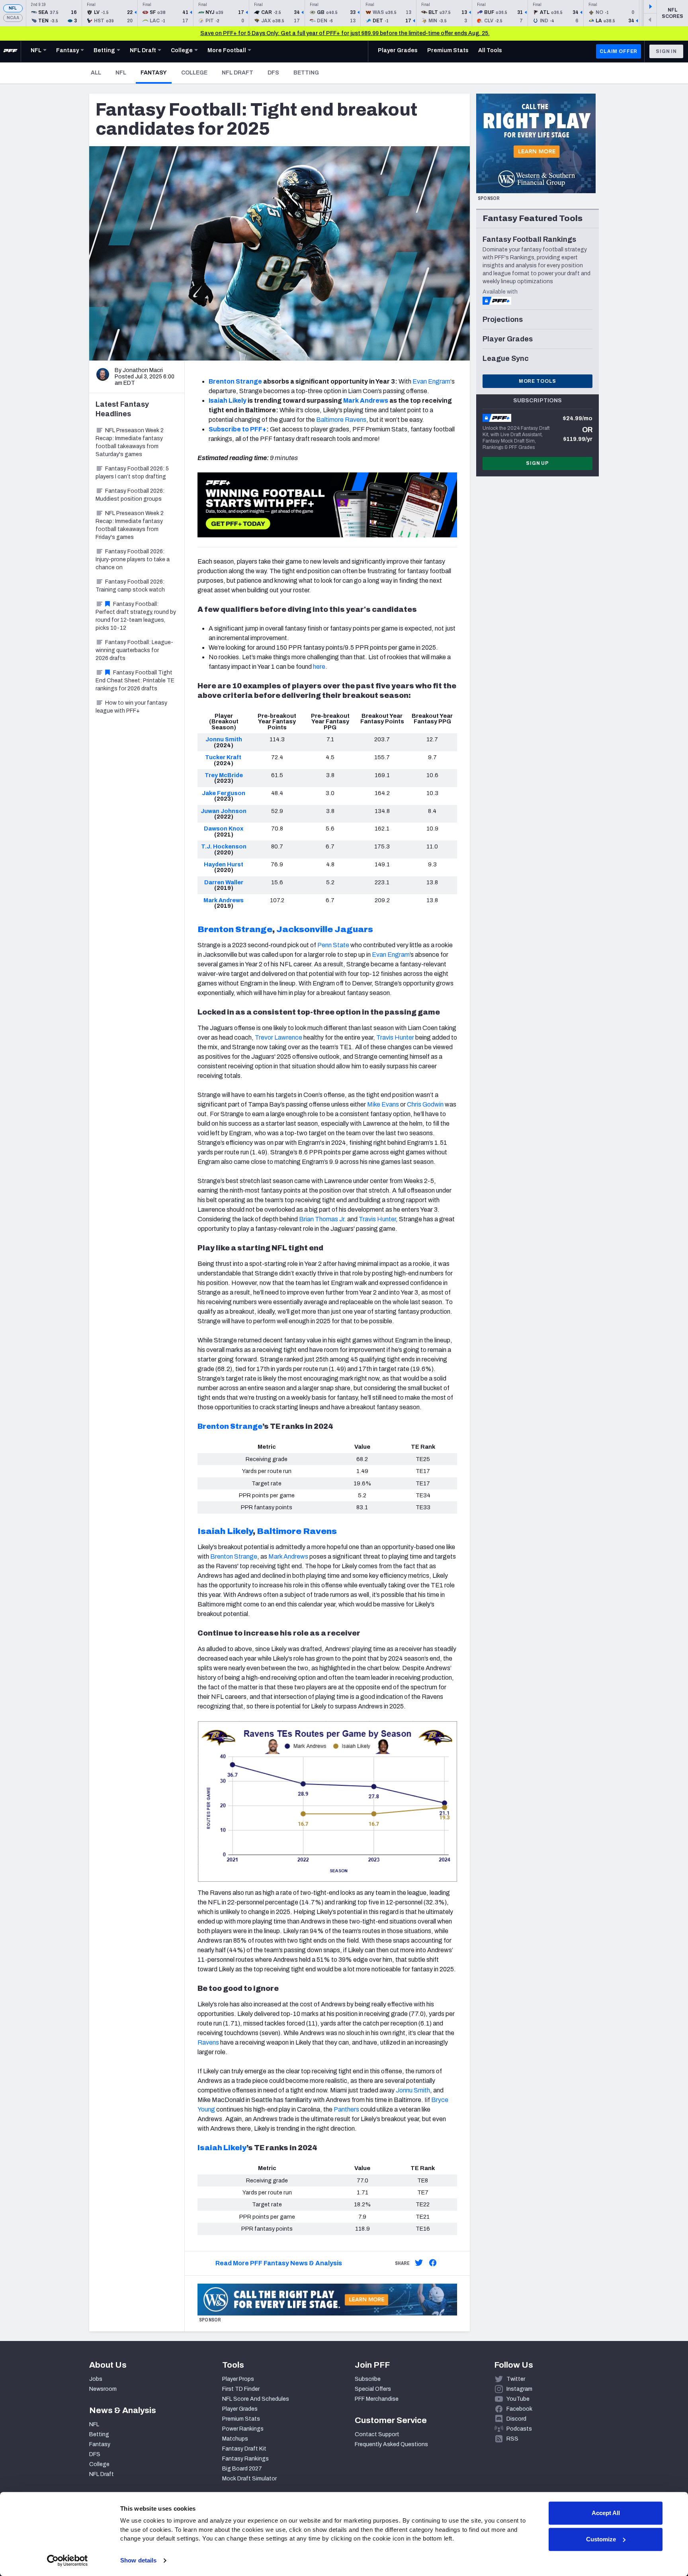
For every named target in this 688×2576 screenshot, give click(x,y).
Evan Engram (431, 381)
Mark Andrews (288, 1556)
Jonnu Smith (413, 2090)
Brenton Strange (234, 1556)
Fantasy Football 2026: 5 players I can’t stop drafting (132, 473)
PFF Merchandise (377, 2399)
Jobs (96, 2379)
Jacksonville (305, 929)
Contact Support (377, 2434)
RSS (512, 2439)
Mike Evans (383, 1104)
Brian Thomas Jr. (322, 1219)
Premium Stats (241, 2419)
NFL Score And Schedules (256, 2399)
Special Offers (373, 2389)
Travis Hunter (395, 1037)
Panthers (346, 2109)
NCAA (13, 18)
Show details (138, 2560)
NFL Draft (237, 73)
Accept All (606, 2513)
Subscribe (368, 2379)
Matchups (235, 2439)
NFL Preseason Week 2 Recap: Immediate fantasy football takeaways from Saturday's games (130, 442)
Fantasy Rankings (245, 2459)
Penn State (333, 945)
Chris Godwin (425, 1104)
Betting (306, 73)
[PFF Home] (10, 51)
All (96, 73)
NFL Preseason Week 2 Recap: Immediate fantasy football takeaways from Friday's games (130, 525)
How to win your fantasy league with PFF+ (131, 707)
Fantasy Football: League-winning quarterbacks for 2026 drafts (134, 650)
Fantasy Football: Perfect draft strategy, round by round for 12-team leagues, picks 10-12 (136, 616)
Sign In (666, 51)
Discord (516, 2419)
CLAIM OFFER (619, 51)
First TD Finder (241, 2389)
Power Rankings (243, 2429)
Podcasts (519, 2429)
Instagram (519, 2389)
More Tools (537, 381)
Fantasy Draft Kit (244, 2449)
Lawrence (288, 1037)
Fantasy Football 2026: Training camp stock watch (130, 586)
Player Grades (240, 2409)
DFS (273, 73)
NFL (13, 8)
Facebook (519, 2409)
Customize (601, 2539)
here (319, 667)
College (194, 73)
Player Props (238, 2379)
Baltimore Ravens (341, 420)
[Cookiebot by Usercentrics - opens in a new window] (67, 2560)
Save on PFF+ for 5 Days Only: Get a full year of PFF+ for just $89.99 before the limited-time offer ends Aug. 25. (345, 33)
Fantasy (156, 72)
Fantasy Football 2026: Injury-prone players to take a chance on (133, 559)
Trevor (265, 1037)
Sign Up (537, 463)
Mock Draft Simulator (249, 2479)
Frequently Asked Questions (391, 2444)
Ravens (208, 2042)
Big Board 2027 (242, 2469)
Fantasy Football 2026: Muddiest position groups (130, 495)
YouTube (518, 2399)
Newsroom (103, 2389)
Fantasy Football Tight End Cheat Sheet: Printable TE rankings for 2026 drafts (135, 681)
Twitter (516, 2379)
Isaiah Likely (222, 2148)
